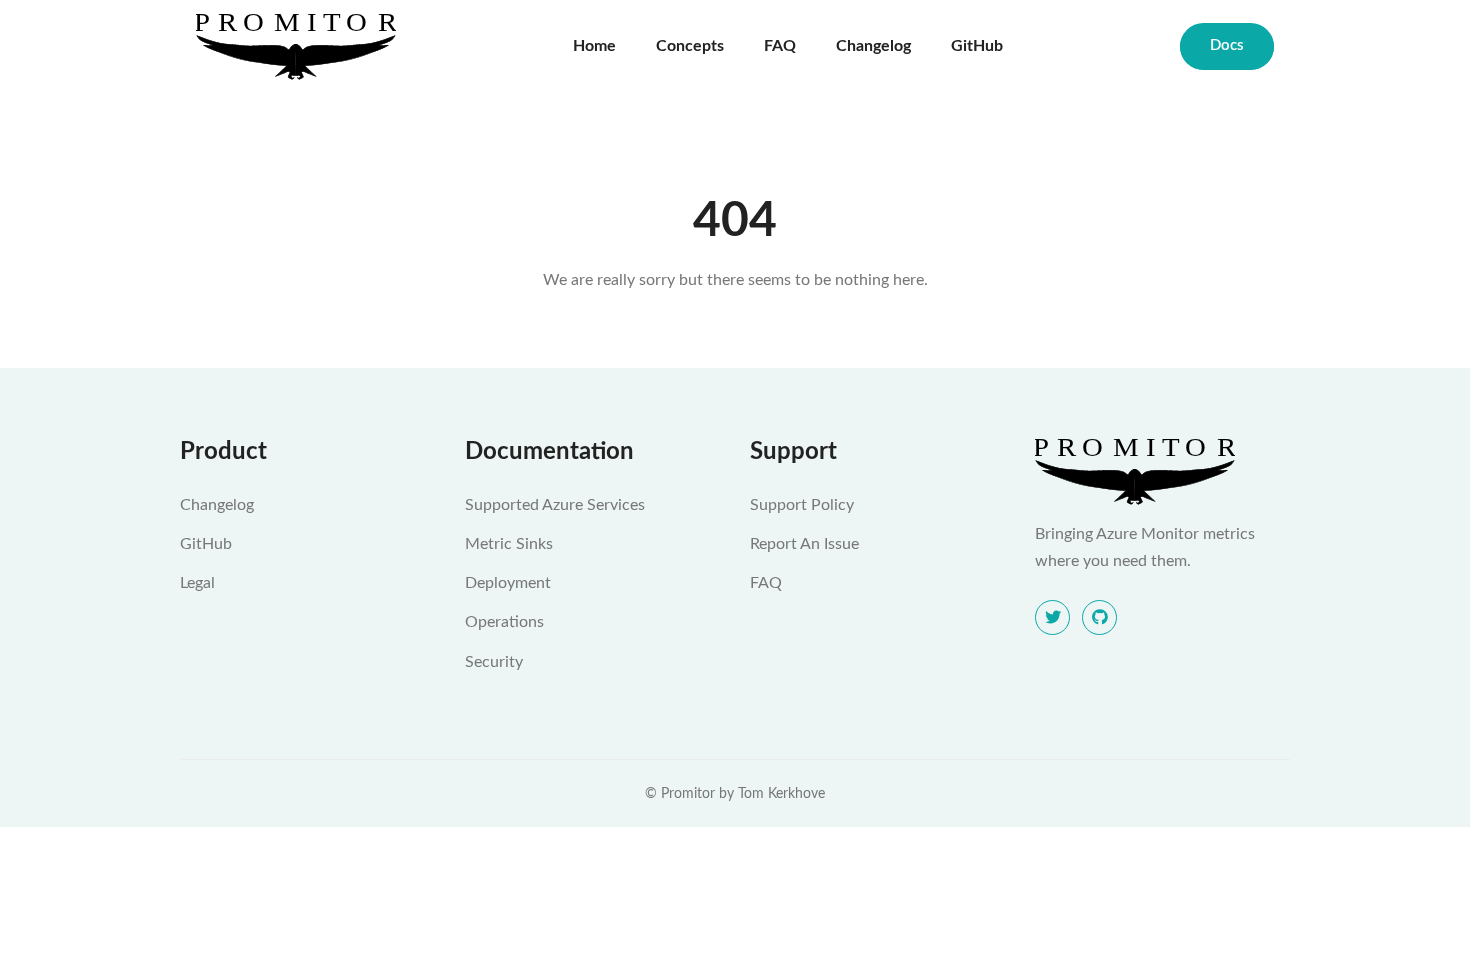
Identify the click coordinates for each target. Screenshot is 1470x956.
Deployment (508, 583)
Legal (197, 583)
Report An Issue (804, 544)
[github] (1099, 617)
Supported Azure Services (555, 505)
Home (594, 46)
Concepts (690, 46)
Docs (1227, 45)
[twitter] (1052, 617)
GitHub (977, 46)
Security (494, 662)
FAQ (780, 46)
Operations (504, 622)
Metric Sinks (509, 544)
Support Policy (802, 505)
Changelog (873, 46)
